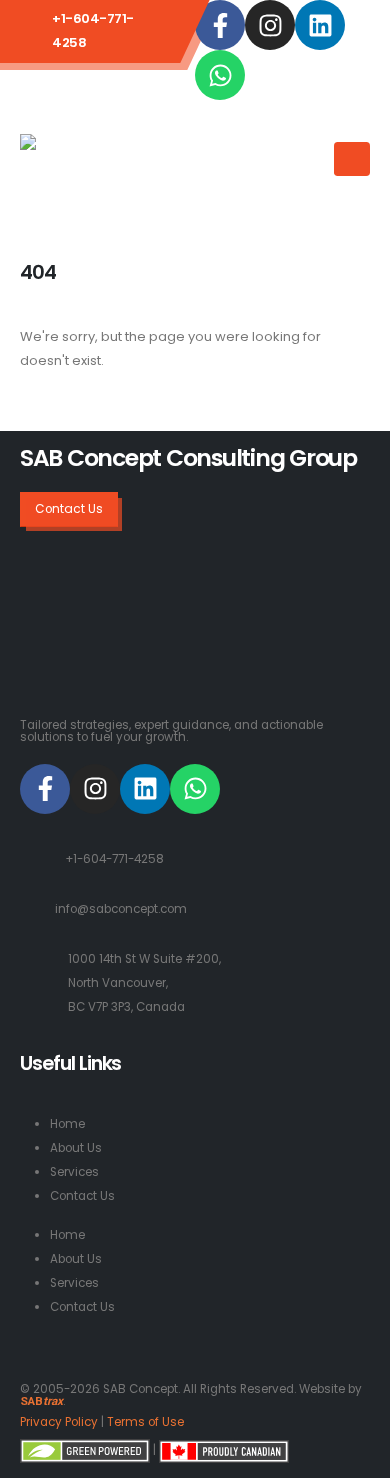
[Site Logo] (101, 166)
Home (67, 1124)
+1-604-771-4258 (114, 859)
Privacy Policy (59, 1422)
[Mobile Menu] (352, 159)
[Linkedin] (320, 25)
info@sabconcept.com (121, 909)
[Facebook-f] (220, 25)
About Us (76, 1148)
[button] (312, 146)
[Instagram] (270, 25)
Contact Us (82, 1196)
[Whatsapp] (220, 75)
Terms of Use (145, 1422)
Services (74, 1172)
